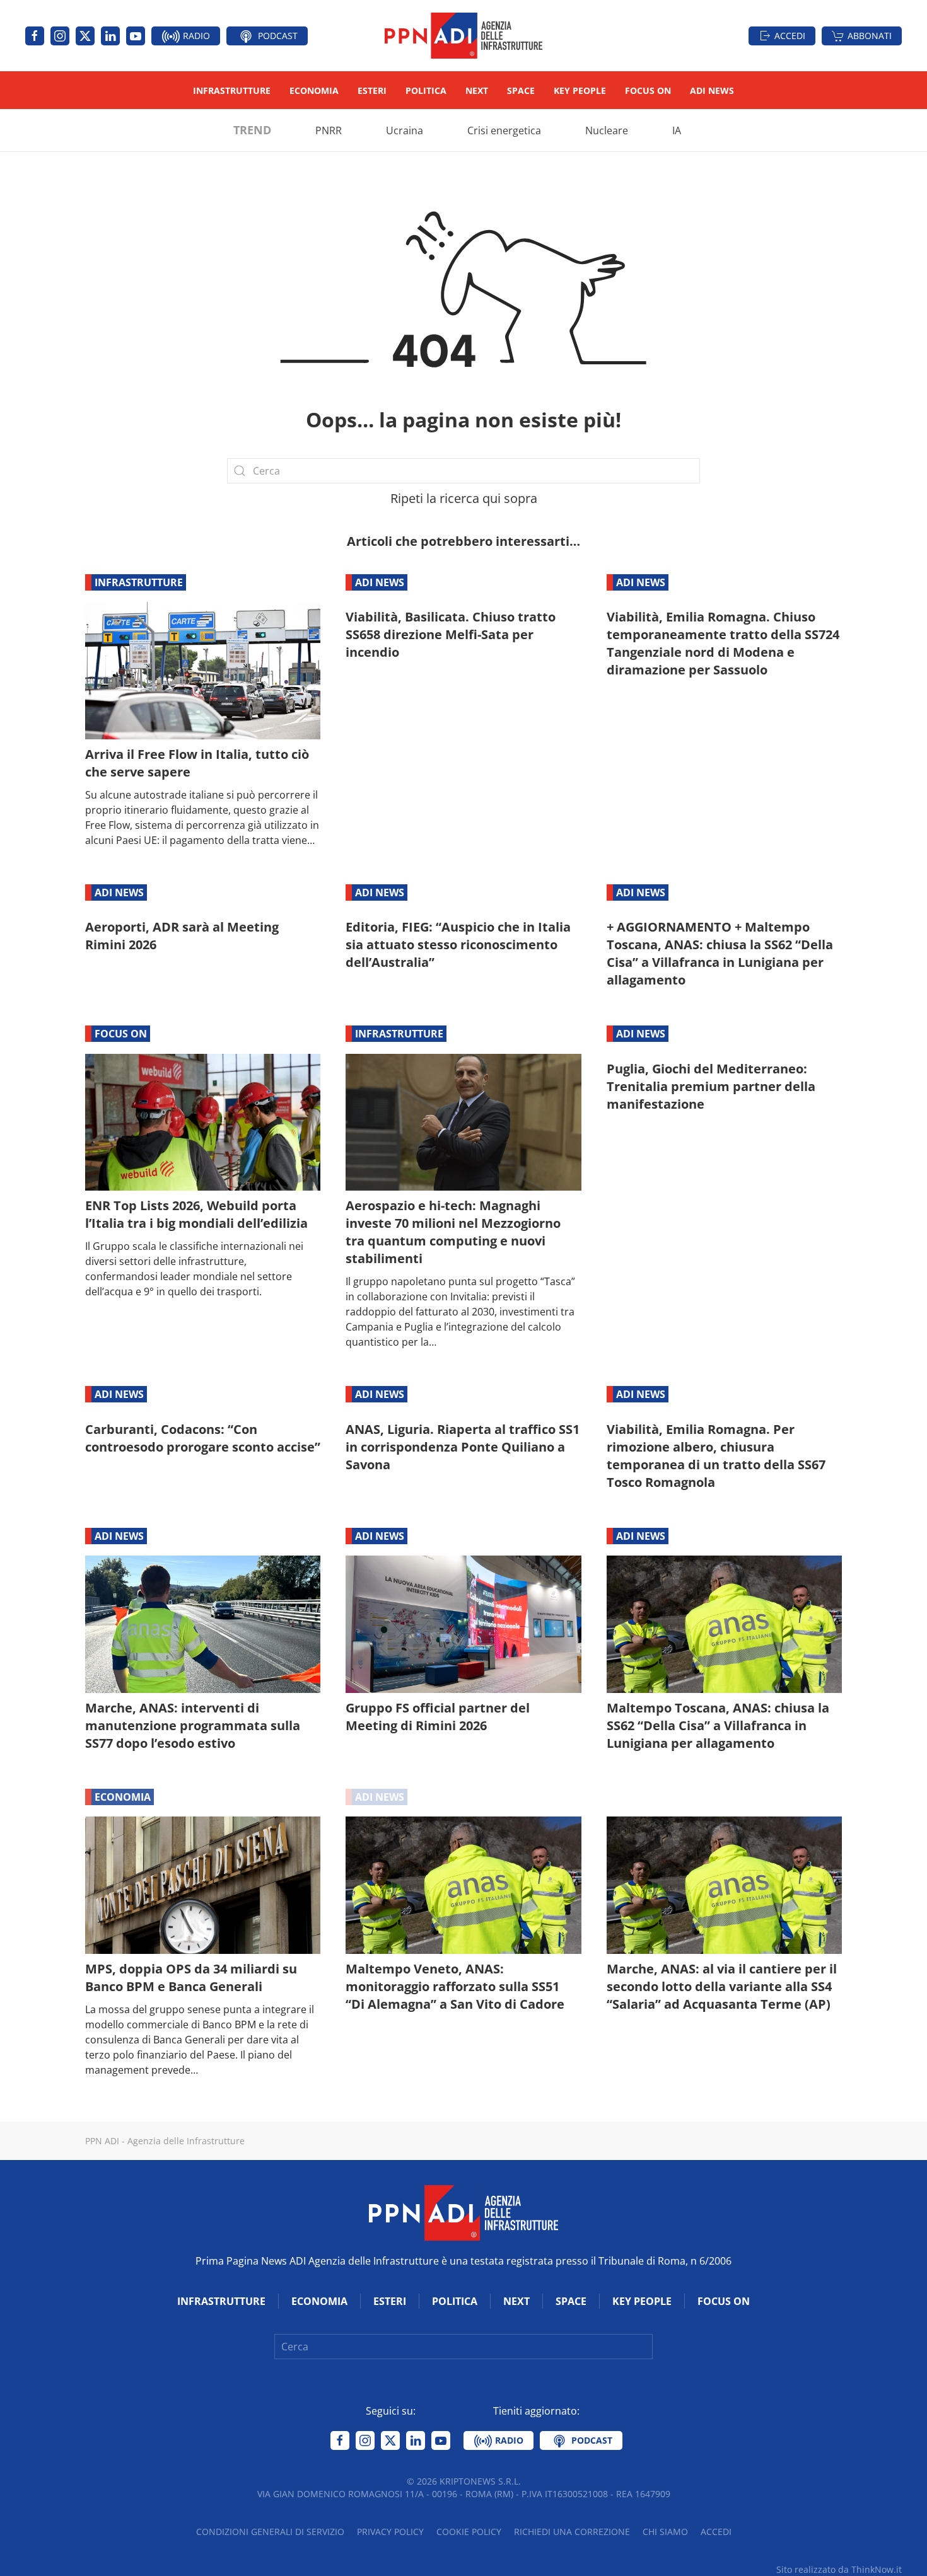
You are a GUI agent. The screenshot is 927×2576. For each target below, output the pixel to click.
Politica (426, 90)
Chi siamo (665, 2532)
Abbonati (870, 36)
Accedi (790, 36)
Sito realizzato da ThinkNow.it (839, 2569)
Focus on (648, 90)
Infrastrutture (232, 90)
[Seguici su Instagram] (60, 36)
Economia (314, 90)
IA (677, 130)
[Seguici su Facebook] (35, 36)
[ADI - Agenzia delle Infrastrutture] (463, 2212)
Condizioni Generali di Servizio (270, 2532)
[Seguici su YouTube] (136, 36)
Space (521, 90)
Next (477, 90)
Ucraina (405, 130)
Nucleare (607, 130)
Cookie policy (469, 2532)
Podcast (277, 36)
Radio (195, 36)
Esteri (372, 90)
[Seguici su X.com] (85, 36)
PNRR (329, 130)
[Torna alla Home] (463, 36)
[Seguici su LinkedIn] (110, 36)
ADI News (712, 90)
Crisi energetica (504, 130)
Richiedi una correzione (572, 2532)
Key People (580, 90)
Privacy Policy (390, 2532)
